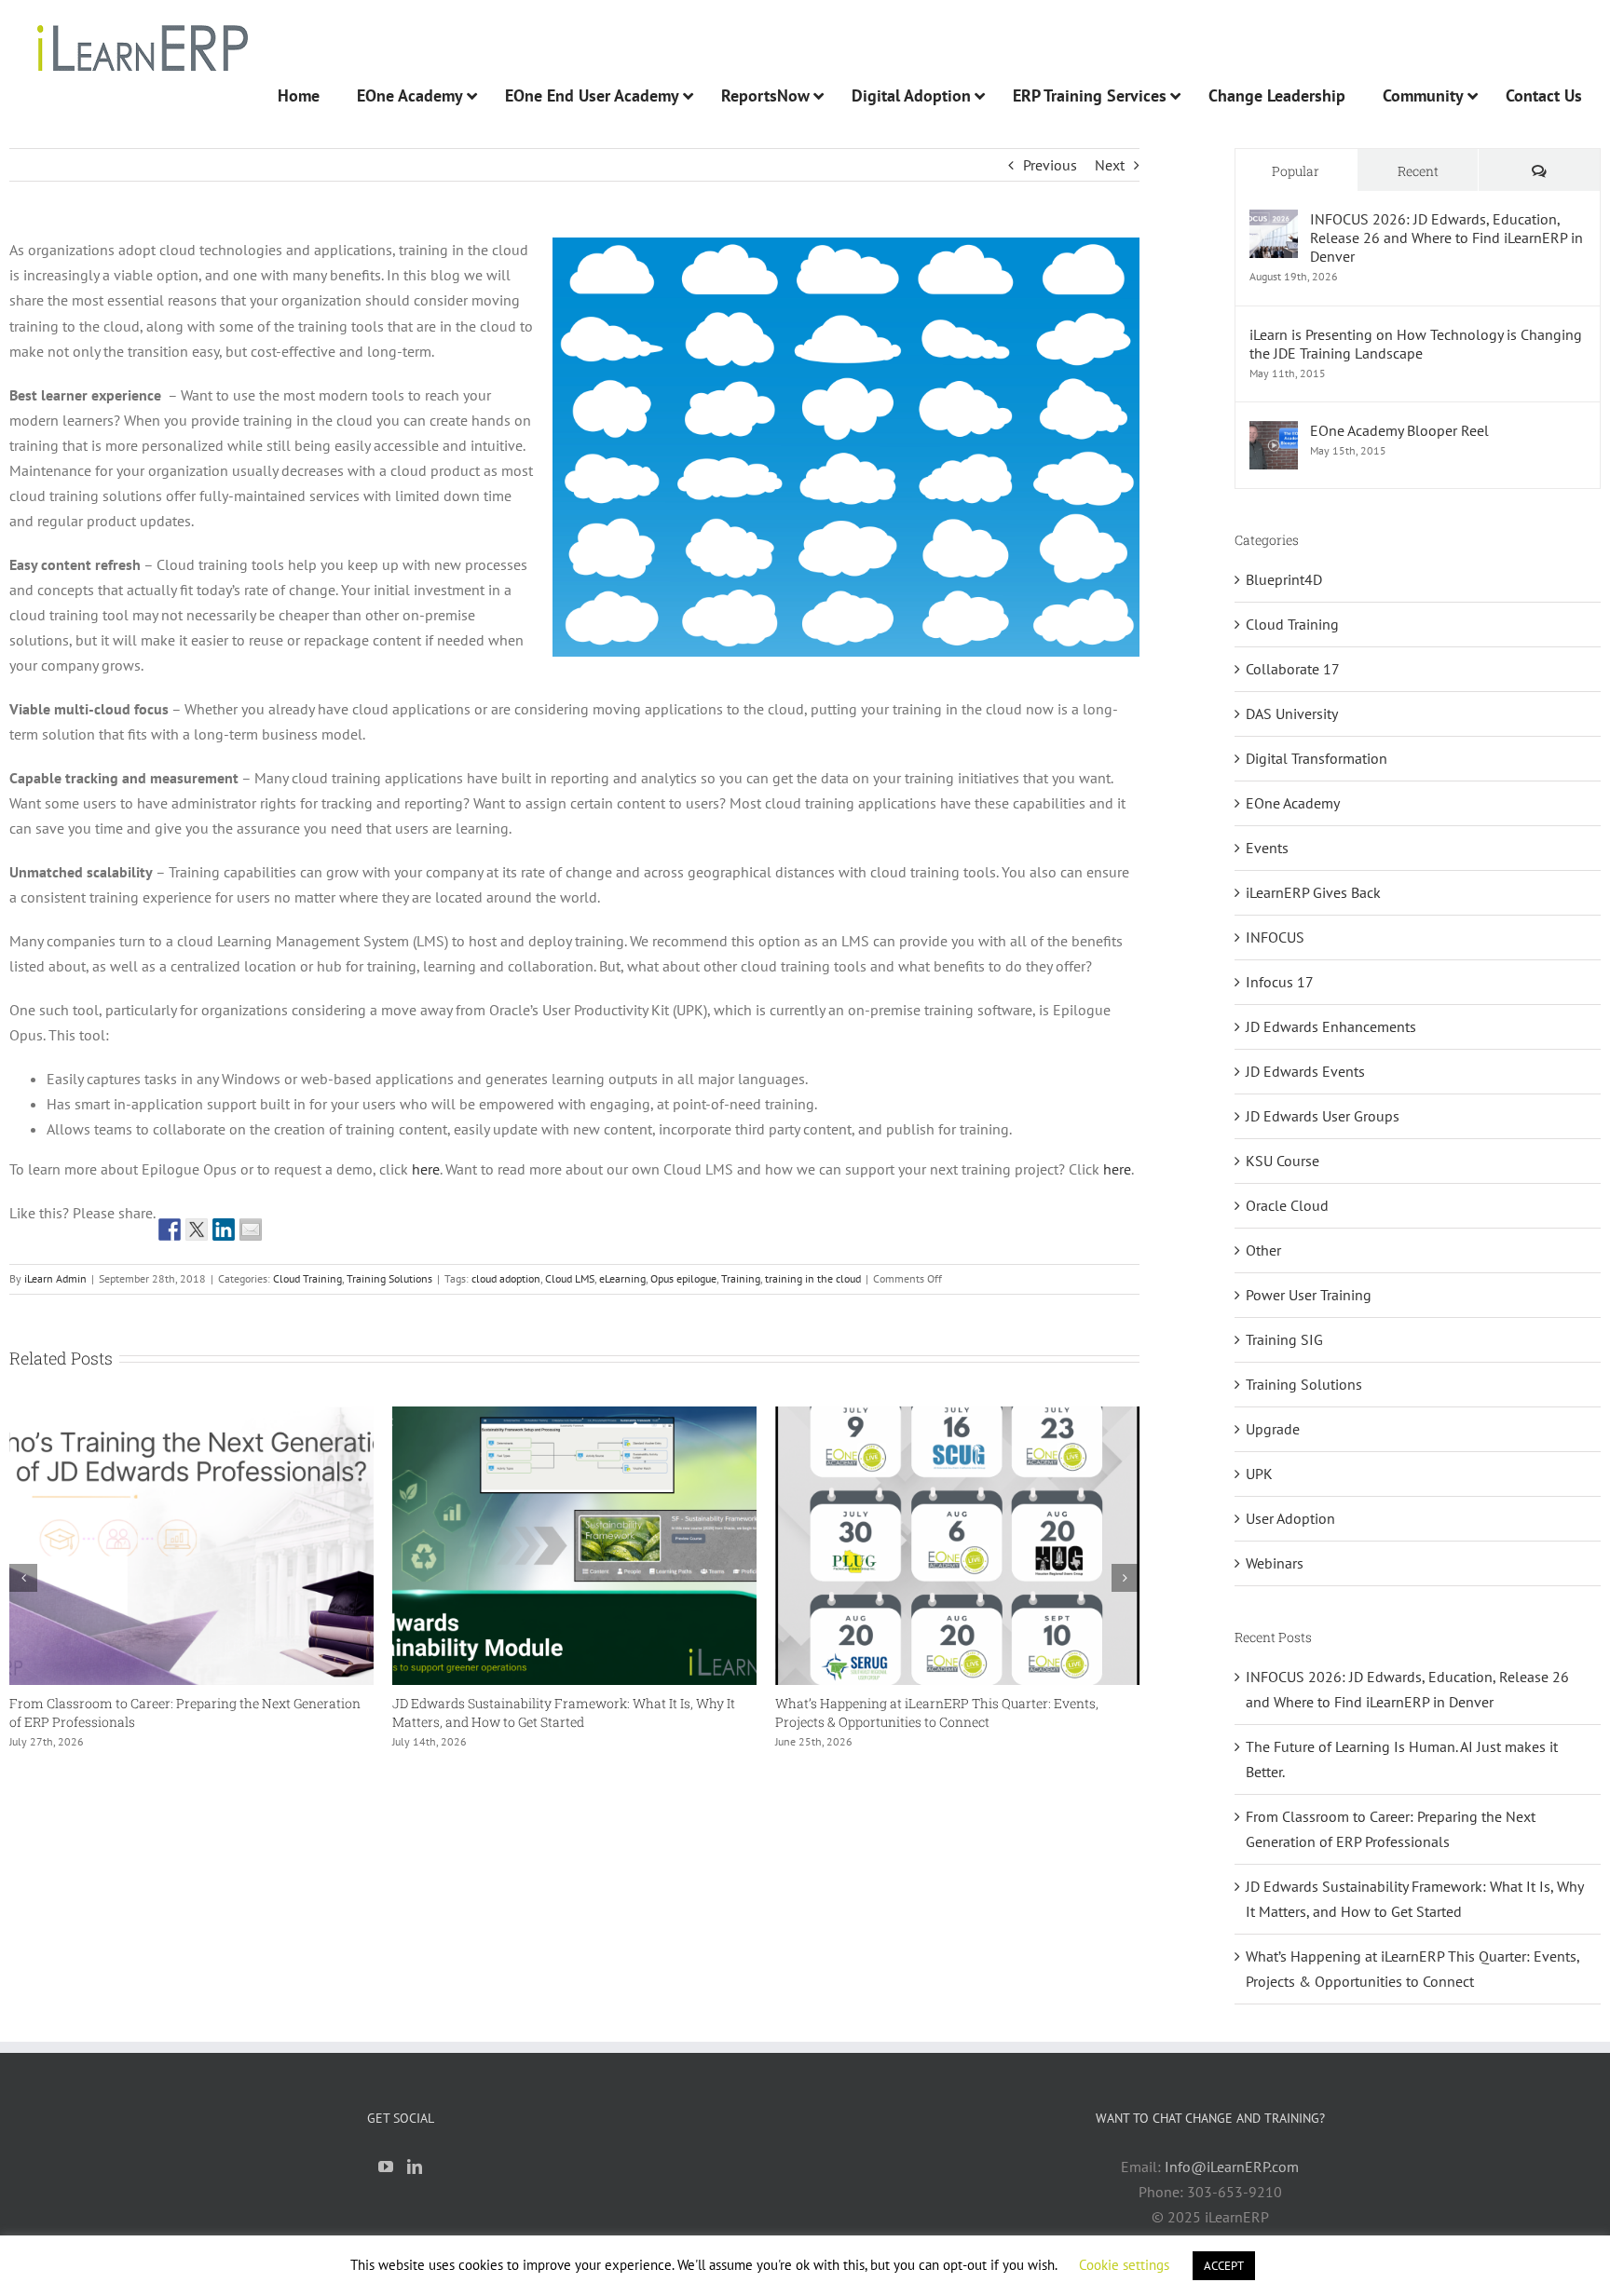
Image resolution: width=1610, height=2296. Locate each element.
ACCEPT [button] (1224, 2266)
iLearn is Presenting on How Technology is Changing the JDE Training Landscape (1416, 344)
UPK (1259, 1474)
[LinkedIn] (415, 2167)
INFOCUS (1275, 937)
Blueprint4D (1284, 579)
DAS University (1292, 713)
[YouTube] (386, 2167)
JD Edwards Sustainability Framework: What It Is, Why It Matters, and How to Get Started (421, 1712)
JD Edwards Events (1305, 1071)
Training (741, 1278)
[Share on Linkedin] (224, 1230)
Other (1263, 1250)
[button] (23, 1578)
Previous (1050, 165)
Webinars (1275, 1563)
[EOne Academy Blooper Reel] (1274, 433)
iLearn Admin (55, 1278)
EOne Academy (1293, 803)
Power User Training (1309, 1295)
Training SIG (1284, 1339)
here (426, 1169)
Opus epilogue (683, 1278)
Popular (1296, 171)
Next (1110, 165)
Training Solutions (389, 1278)
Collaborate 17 (1293, 669)
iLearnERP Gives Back (1313, 892)
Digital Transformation (1317, 758)
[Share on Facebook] (170, 1230)
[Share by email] (251, 1230)
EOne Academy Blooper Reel (1399, 430)
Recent (1418, 171)
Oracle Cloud (1287, 1205)
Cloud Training (307, 1278)
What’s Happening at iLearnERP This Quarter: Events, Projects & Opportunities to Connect (794, 1712)
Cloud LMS (570, 1278)
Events (1267, 848)
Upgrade (1273, 1429)
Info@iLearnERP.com (1232, 2167)
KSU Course (1283, 1161)
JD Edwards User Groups (1323, 1116)
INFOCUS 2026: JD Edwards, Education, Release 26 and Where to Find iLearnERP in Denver (1446, 238)
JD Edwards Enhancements (1331, 1026)
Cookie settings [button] (1124, 2265)
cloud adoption (506, 1278)
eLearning (622, 1278)
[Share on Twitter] (197, 1230)
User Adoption (1290, 1518)
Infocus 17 (1280, 982)
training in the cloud (813, 1278)
